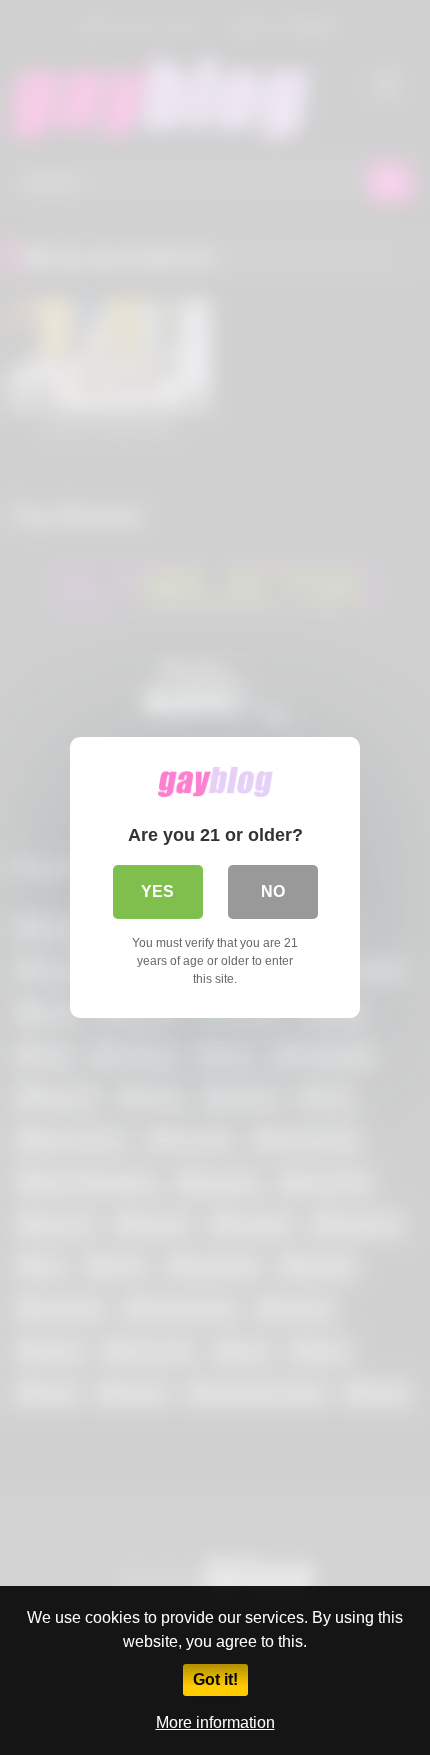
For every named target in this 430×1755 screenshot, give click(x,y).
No (273, 891)
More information (215, 1722)
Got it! (215, 1679)
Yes (157, 891)
